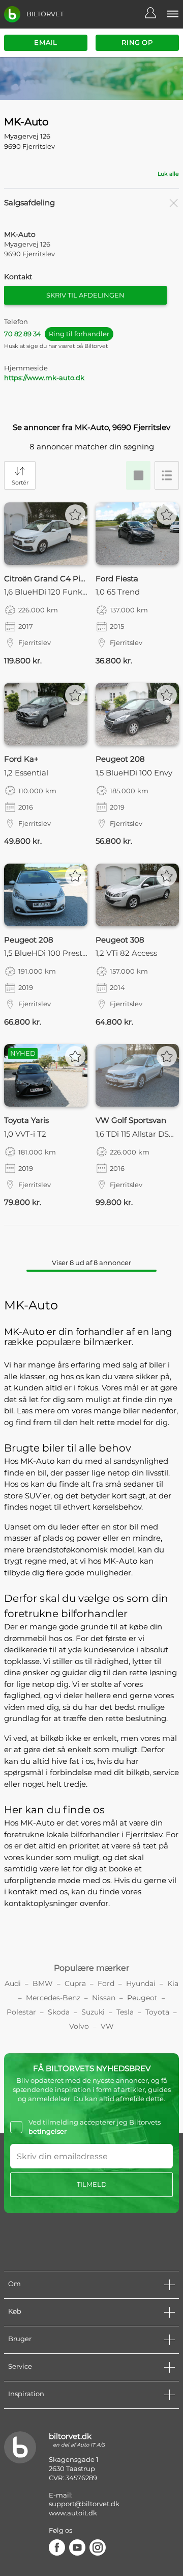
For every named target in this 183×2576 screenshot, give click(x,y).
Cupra (75, 1983)
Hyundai (141, 1983)
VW (107, 2026)
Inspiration (26, 2394)
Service (20, 2366)
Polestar (21, 2012)
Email (45, 42)
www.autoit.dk (73, 2513)
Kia (173, 1983)
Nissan (104, 1998)
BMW (43, 1983)
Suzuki (93, 2012)
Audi (13, 1983)
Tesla (125, 2012)
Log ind (156, 14)
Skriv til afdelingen (85, 295)
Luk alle (168, 174)
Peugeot (142, 1998)
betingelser (48, 2131)
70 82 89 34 (57, 334)
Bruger (20, 2339)
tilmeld (92, 2184)
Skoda (59, 2012)
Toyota (157, 2012)
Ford (106, 1983)
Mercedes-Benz (53, 1998)
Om (14, 2284)
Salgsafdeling (29, 203)
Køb (15, 2311)
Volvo (79, 2026)
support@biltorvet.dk (84, 2504)
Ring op (137, 42)
